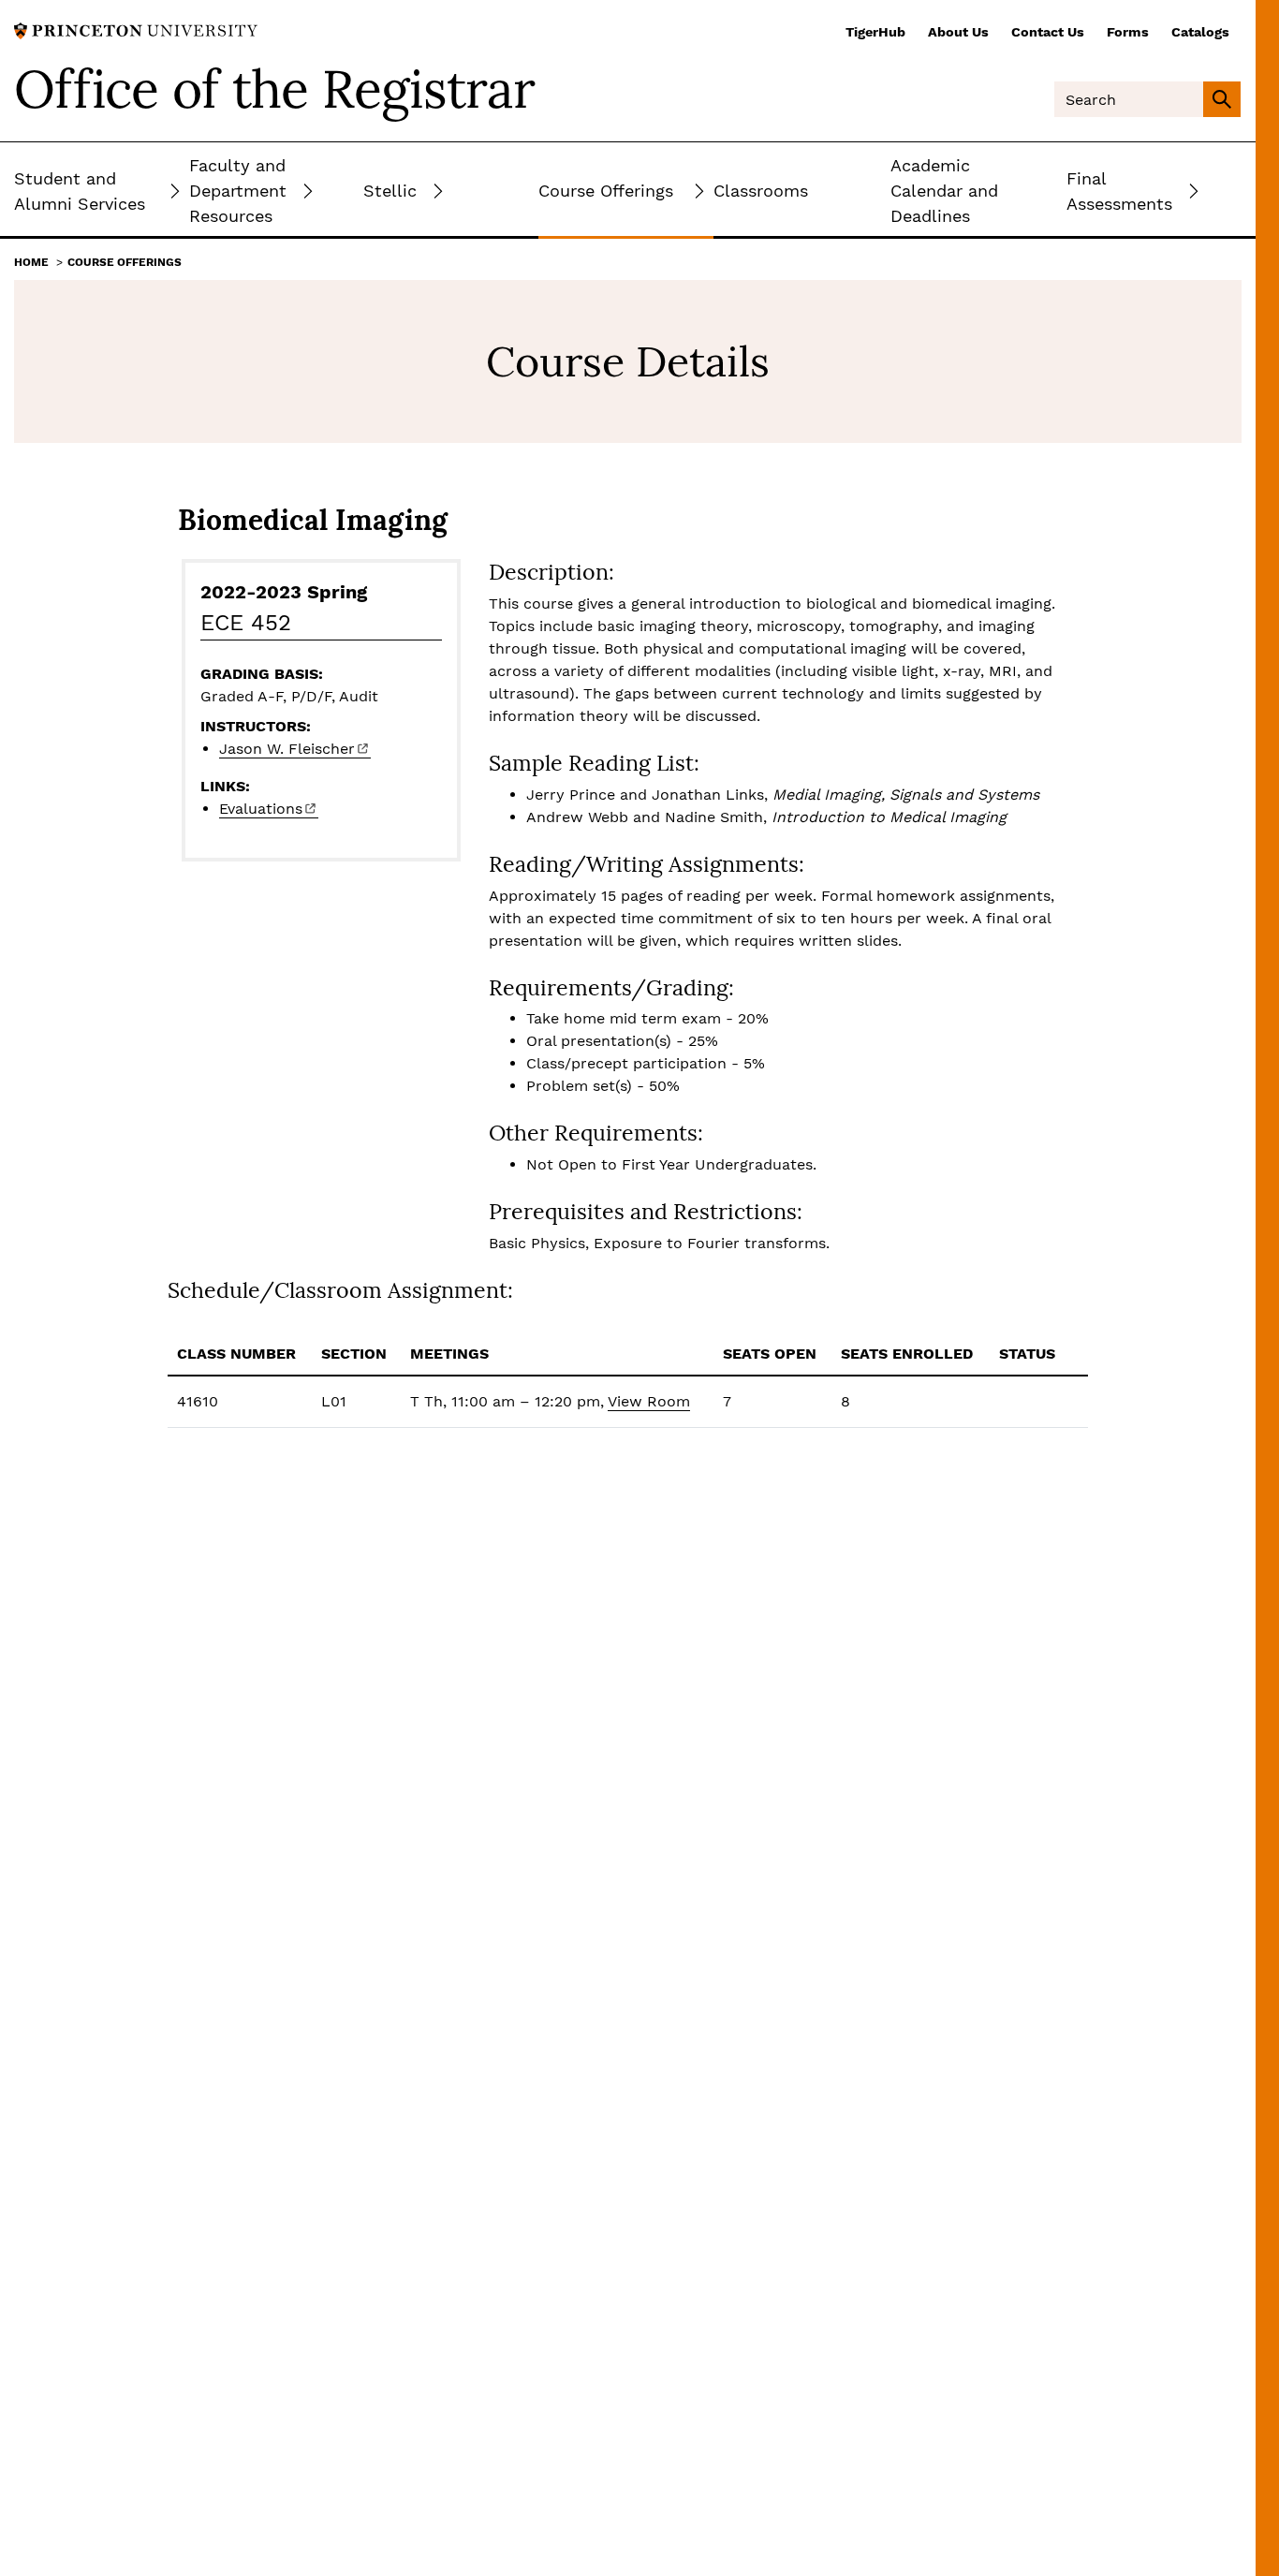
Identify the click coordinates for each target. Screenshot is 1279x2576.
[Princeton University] (136, 29)
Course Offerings (125, 262)
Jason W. (287, 749)
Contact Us (1048, 32)
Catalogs (1200, 32)
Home (31, 262)
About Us (958, 32)
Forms (1128, 32)
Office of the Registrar (274, 89)
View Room (649, 1401)
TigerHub (875, 32)
